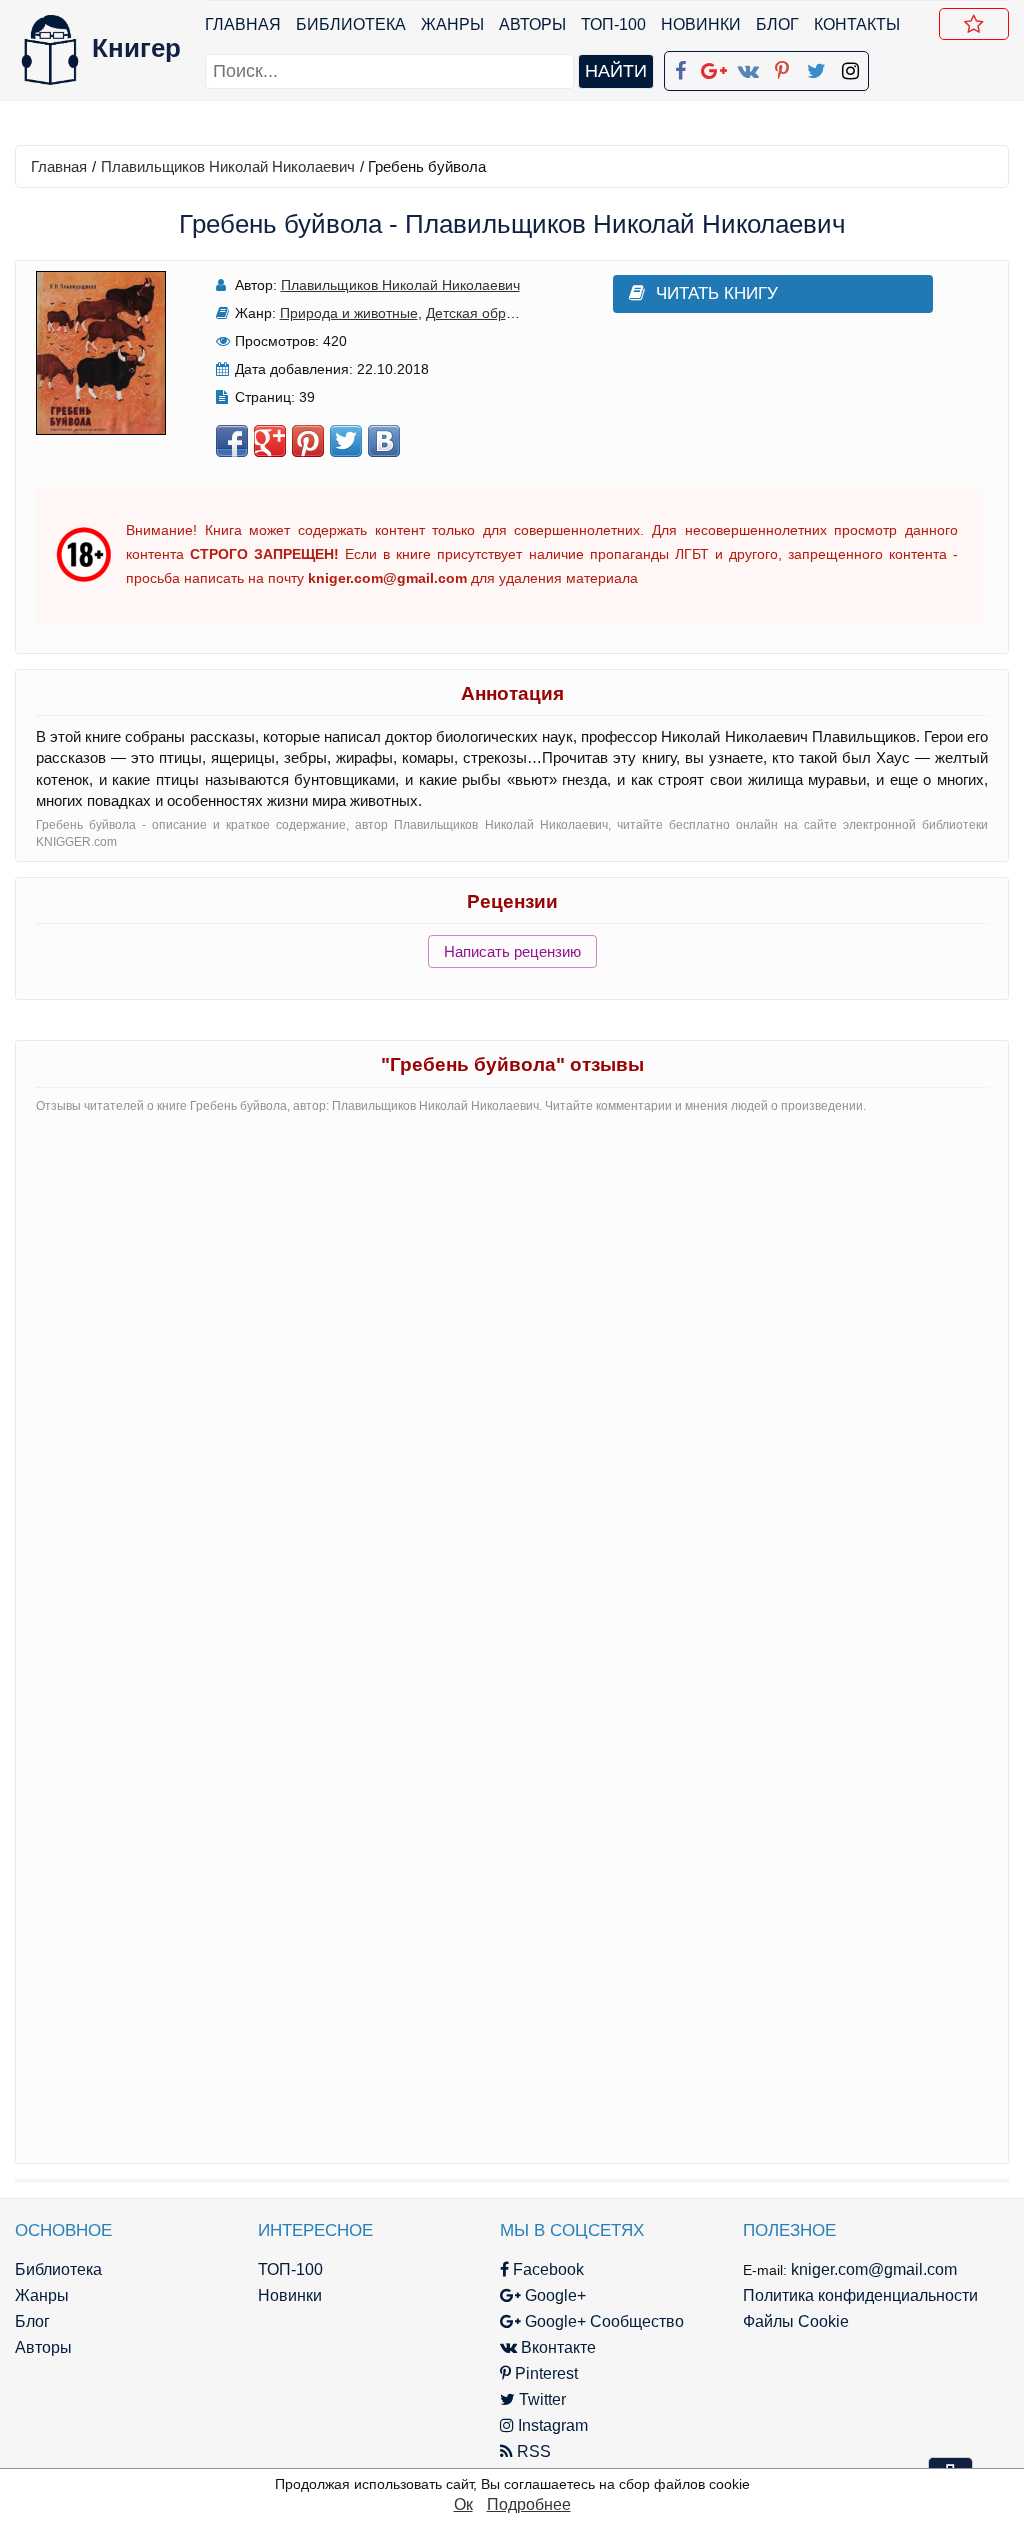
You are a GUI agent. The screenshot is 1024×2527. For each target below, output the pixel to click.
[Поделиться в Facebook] (232, 441)
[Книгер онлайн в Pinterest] (782, 67)
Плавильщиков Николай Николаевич (228, 166)
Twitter (540, 2399)
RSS (532, 2451)
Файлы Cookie (796, 2321)
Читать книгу (717, 293)
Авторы (532, 24)
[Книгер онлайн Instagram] (850, 67)
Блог (777, 24)
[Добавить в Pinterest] (308, 441)
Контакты (857, 24)
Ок (463, 2504)
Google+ (553, 2295)
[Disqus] (512, 1380)
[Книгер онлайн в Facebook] (680, 67)
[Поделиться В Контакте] (384, 441)
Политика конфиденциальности (860, 2295)
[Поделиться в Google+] (270, 441)
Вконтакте (556, 2347)
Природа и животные (349, 313)
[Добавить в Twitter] (346, 441)
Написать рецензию (512, 951)
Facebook (546, 2269)
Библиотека (351, 24)
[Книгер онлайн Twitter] (816, 67)
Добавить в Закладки (974, 24)
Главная (243, 24)
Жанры (452, 24)
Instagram (551, 2425)
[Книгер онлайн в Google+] (714, 67)
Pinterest (544, 2373)
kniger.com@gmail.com (874, 2269)
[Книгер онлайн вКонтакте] (748, 67)
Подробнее (529, 2504)
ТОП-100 (613, 24)
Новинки (701, 24)
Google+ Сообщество (602, 2321)
